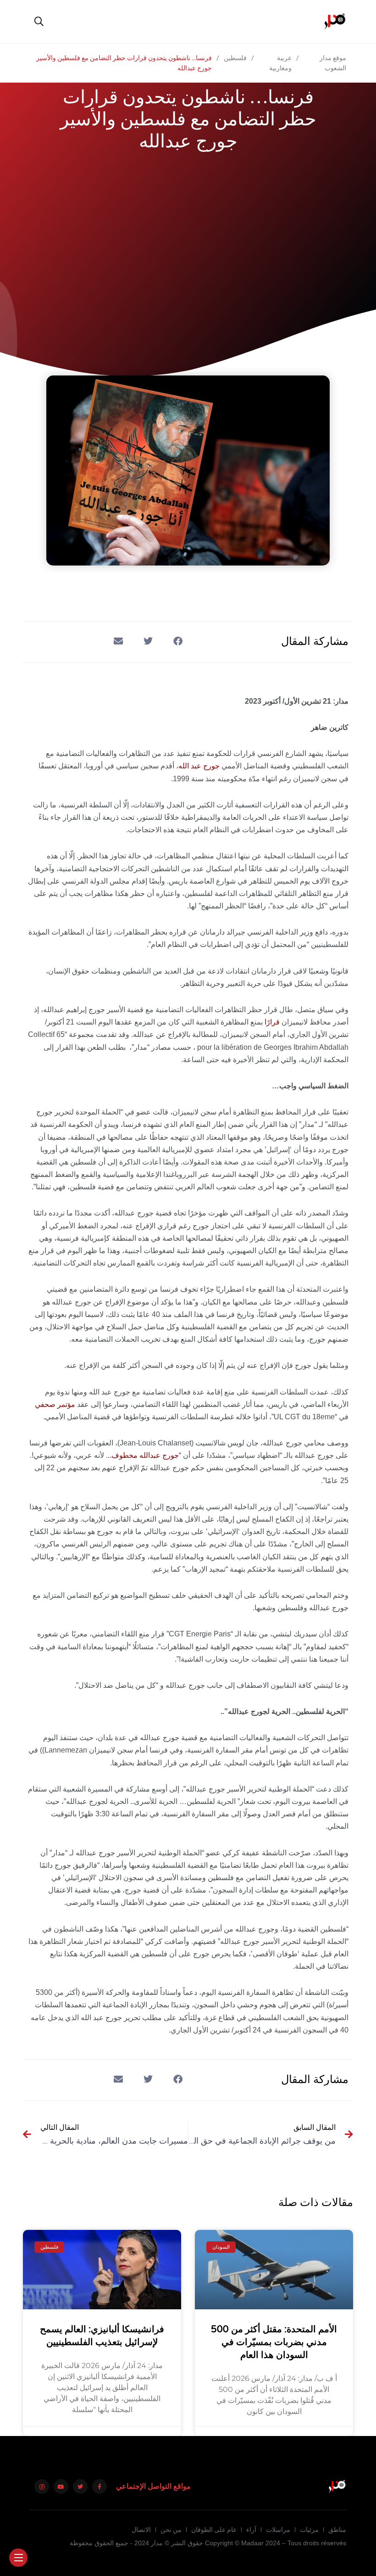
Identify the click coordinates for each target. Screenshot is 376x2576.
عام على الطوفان (214, 2530)
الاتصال (141, 2530)
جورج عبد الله (199, 766)
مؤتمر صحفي (55, 1404)
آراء (251, 2530)
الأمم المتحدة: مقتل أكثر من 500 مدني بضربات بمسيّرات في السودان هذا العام (274, 2342)
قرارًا (272, 1022)
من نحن (171, 2530)
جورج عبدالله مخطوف (145, 1455)
